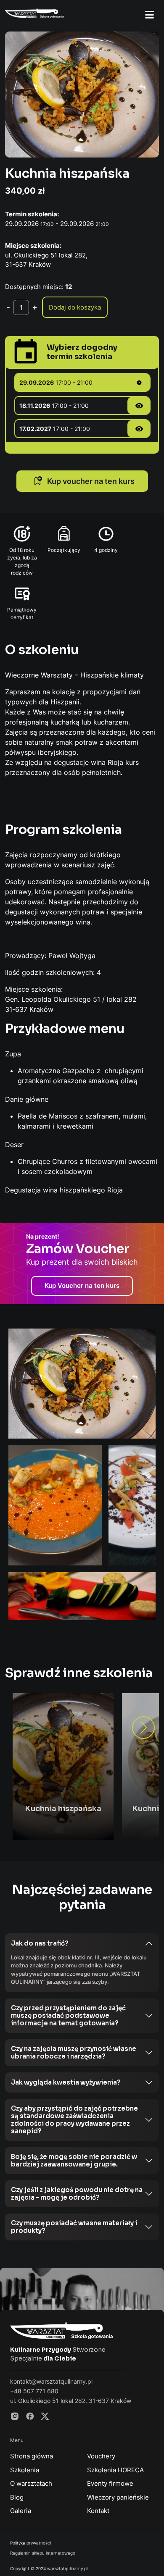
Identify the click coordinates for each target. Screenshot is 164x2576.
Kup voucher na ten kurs (90, 481)
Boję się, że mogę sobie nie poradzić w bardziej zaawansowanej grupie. (74, 2160)
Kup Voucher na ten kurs (82, 1285)
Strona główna (32, 2456)
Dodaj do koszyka (75, 307)
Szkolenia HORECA (115, 2470)
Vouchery (101, 2456)
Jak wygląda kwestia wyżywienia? (66, 2082)
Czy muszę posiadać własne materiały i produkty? (74, 2227)
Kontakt (98, 2511)
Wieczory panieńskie (118, 2497)
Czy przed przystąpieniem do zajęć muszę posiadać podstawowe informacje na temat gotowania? (68, 2015)
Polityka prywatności (30, 2543)
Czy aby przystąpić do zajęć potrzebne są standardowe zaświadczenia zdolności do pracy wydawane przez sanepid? (74, 2120)
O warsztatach (31, 2483)
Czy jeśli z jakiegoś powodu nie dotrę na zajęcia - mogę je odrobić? (77, 2194)
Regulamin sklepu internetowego (43, 2553)
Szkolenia (25, 2470)
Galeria (21, 2511)
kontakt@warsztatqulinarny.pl (51, 2381)
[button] (143, 1728)
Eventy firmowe (110, 2483)
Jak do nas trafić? (40, 1943)
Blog (17, 2497)
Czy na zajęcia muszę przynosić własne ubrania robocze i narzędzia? (74, 2052)
